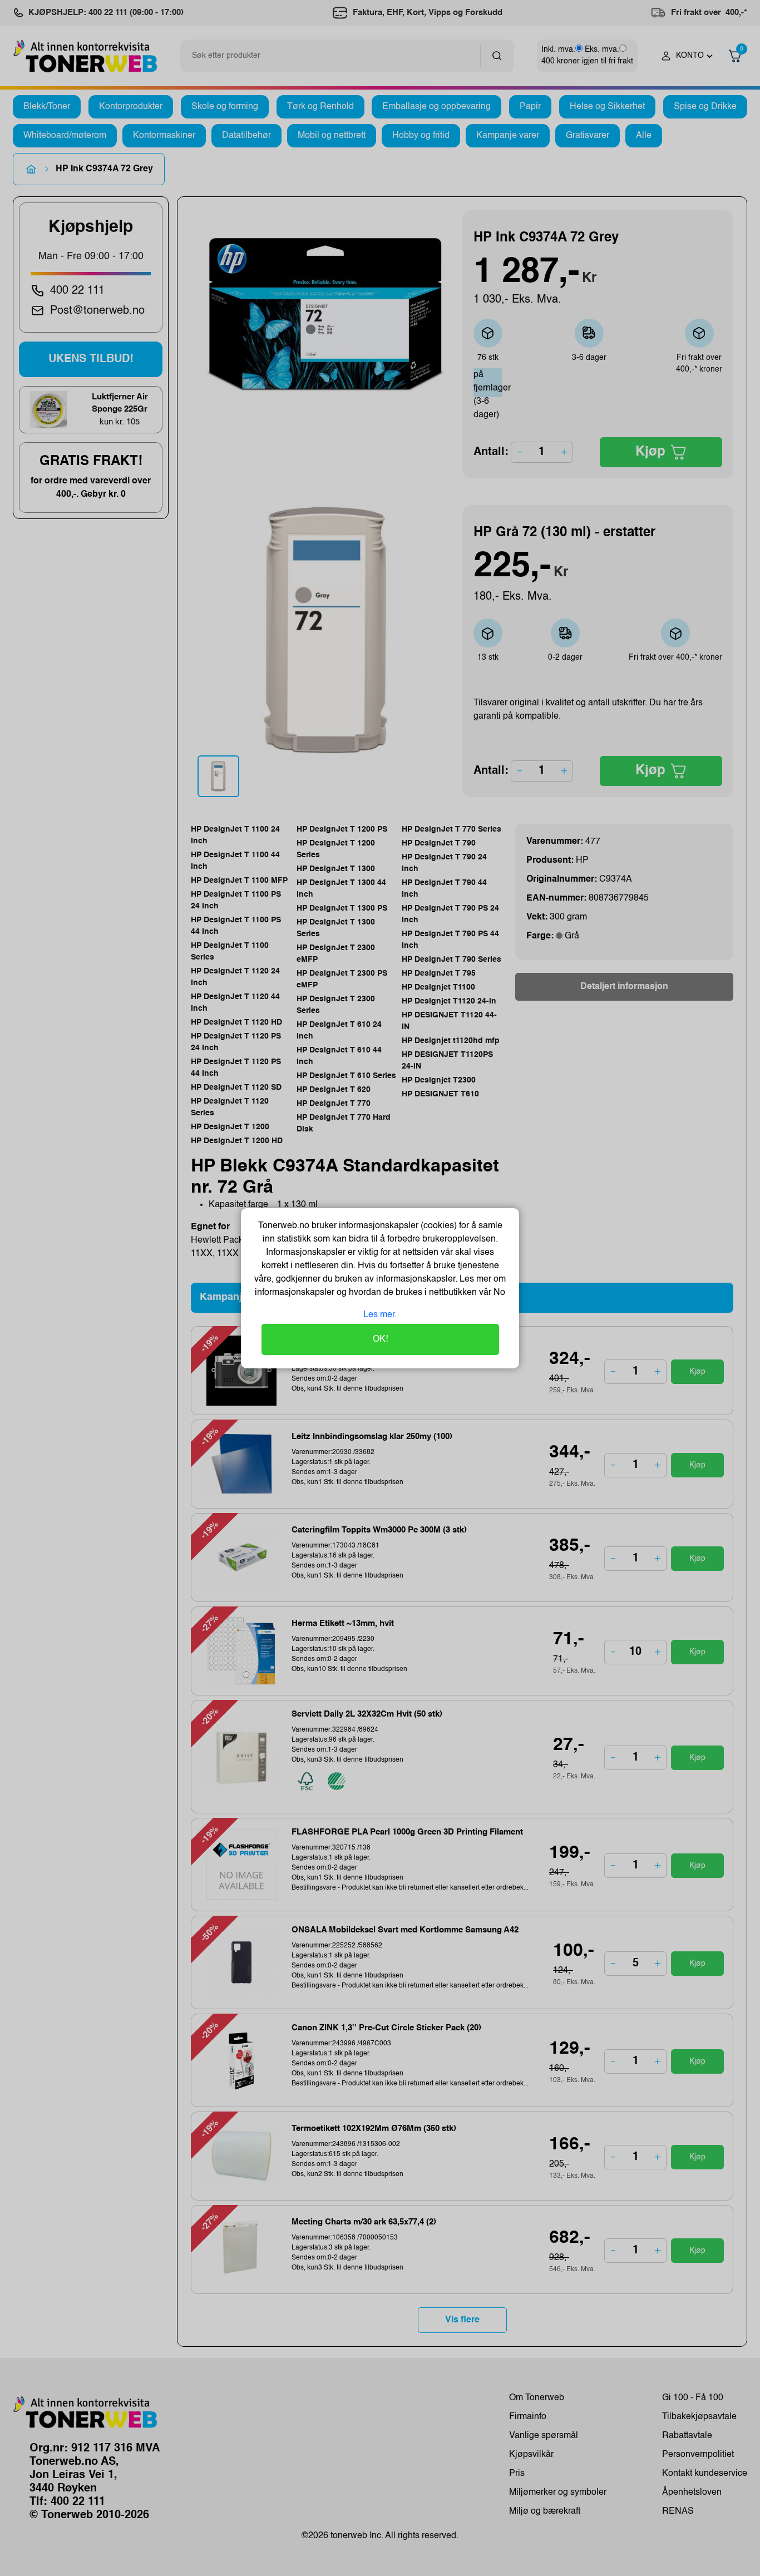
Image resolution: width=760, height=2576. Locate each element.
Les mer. (380, 1315)
